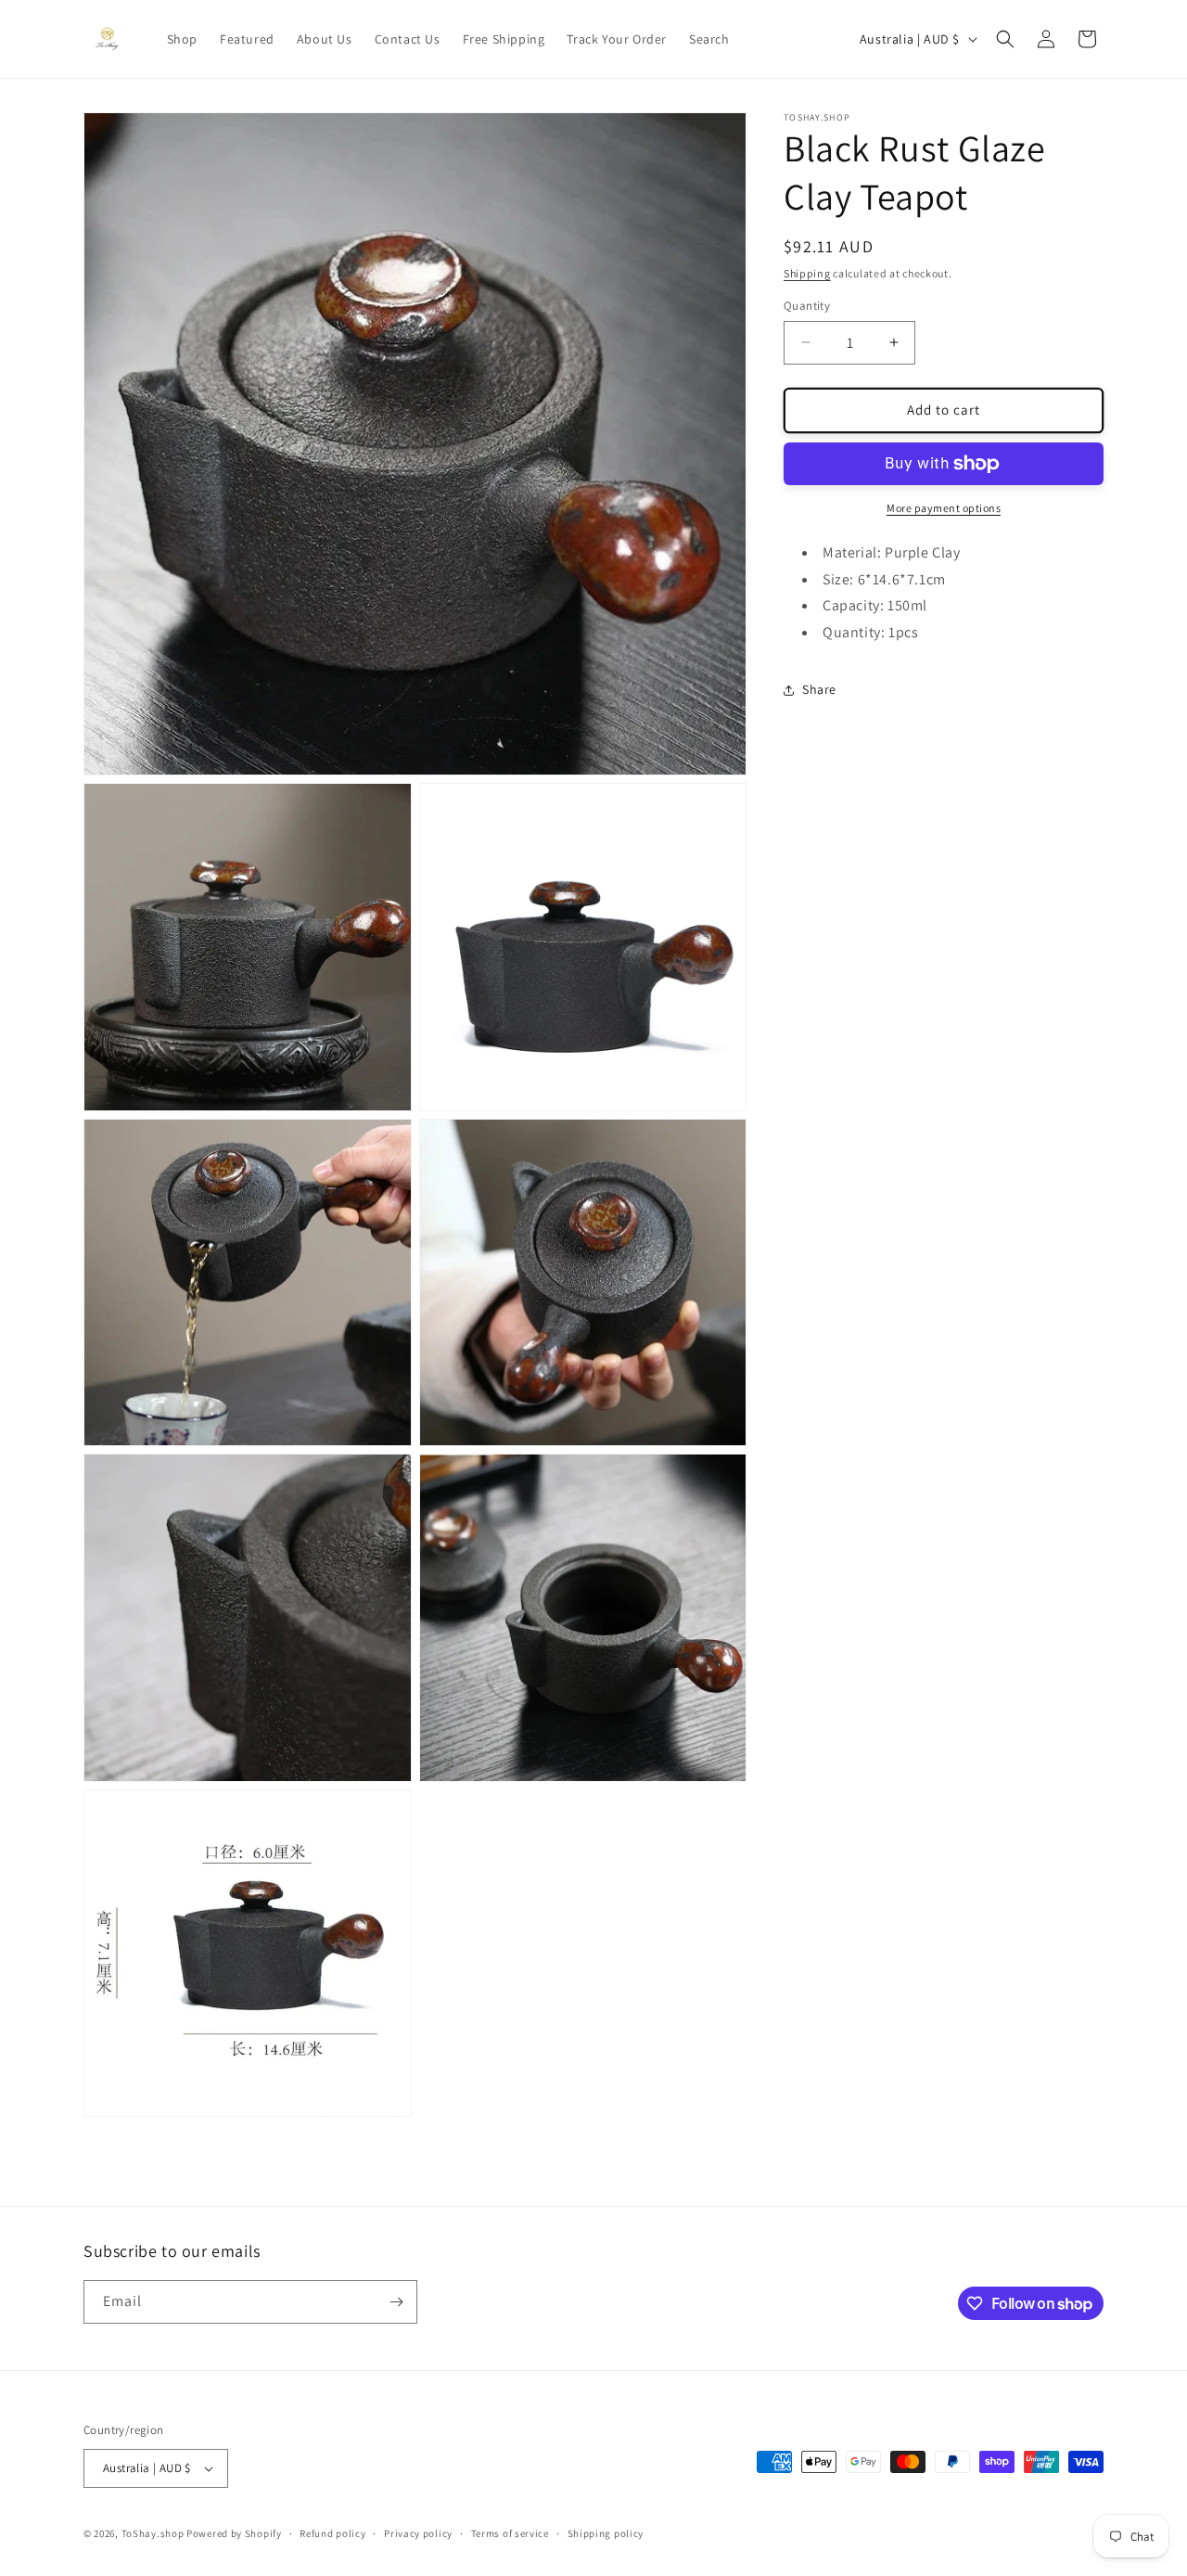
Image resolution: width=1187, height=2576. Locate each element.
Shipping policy (606, 2533)
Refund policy (332, 2533)
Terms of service (510, 2533)
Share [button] (819, 689)
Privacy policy (418, 2533)
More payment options (944, 508)
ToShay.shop (153, 2533)
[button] (1005, 39)
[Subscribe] (396, 2302)
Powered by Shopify (234, 2533)
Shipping (807, 273)
